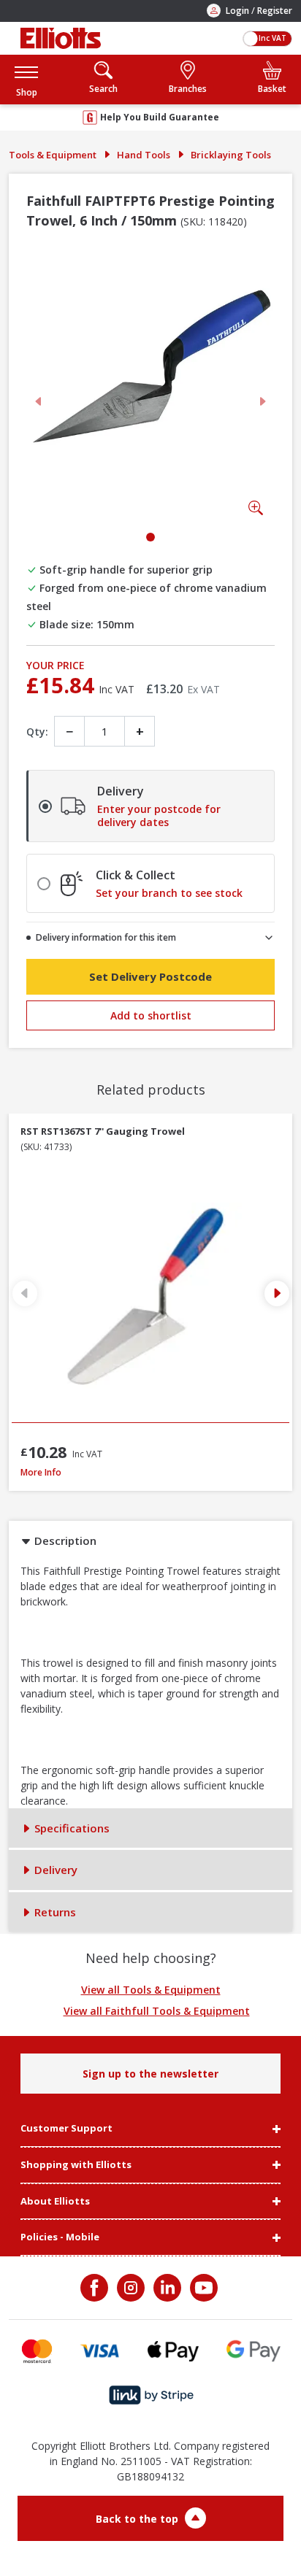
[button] (26, 79)
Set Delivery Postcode (150, 976)
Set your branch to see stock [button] (169, 893)
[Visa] (100, 2351)
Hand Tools (144, 155)
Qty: (37, 732)
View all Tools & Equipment (151, 1990)
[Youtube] (202, 2288)
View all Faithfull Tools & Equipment (157, 2011)
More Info (147, 1472)
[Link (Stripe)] (151, 2395)
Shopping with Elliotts (76, 2165)
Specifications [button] (71, 1828)
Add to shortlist (151, 1015)
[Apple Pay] (173, 2351)
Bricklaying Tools (231, 155)
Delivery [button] (54, 1870)
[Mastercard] (37, 2351)
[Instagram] (129, 2288)
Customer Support (66, 2129)
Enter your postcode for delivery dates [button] (159, 816)
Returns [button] (54, 1912)
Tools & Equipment (53, 155)
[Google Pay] (254, 2351)
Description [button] (64, 1540)
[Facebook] (96, 2288)
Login (237, 11)
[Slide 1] (150, 537)
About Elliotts (55, 2202)
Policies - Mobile (60, 2237)
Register (275, 11)
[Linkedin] (166, 2288)
